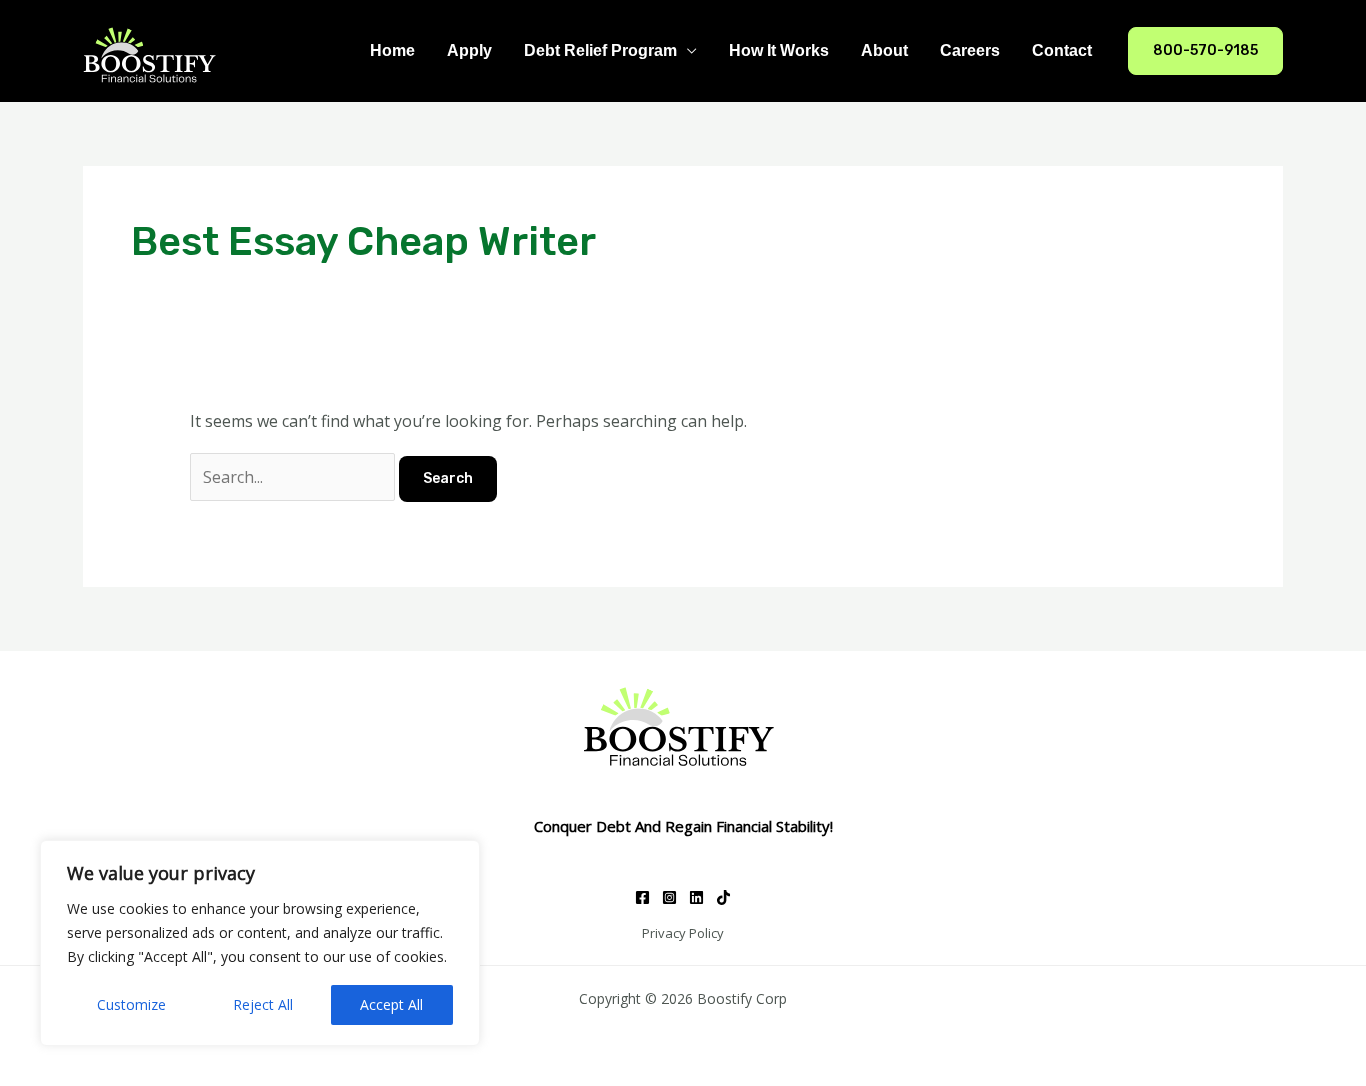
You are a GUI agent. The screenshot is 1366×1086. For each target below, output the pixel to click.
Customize (131, 1004)
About (884, 50)
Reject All (263, 1004)
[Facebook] (642, 897)
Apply (469, 50)
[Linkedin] (696, 897)
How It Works (779, 50)
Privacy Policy (683, 933)
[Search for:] (294, 477)
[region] (260, 943)
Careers (970, 50)
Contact (1062, 50)
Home (392, 50)
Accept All (391, 1004)
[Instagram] (669, 897)
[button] (1205, 51)
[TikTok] (723, 897)
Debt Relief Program (600, 50)
